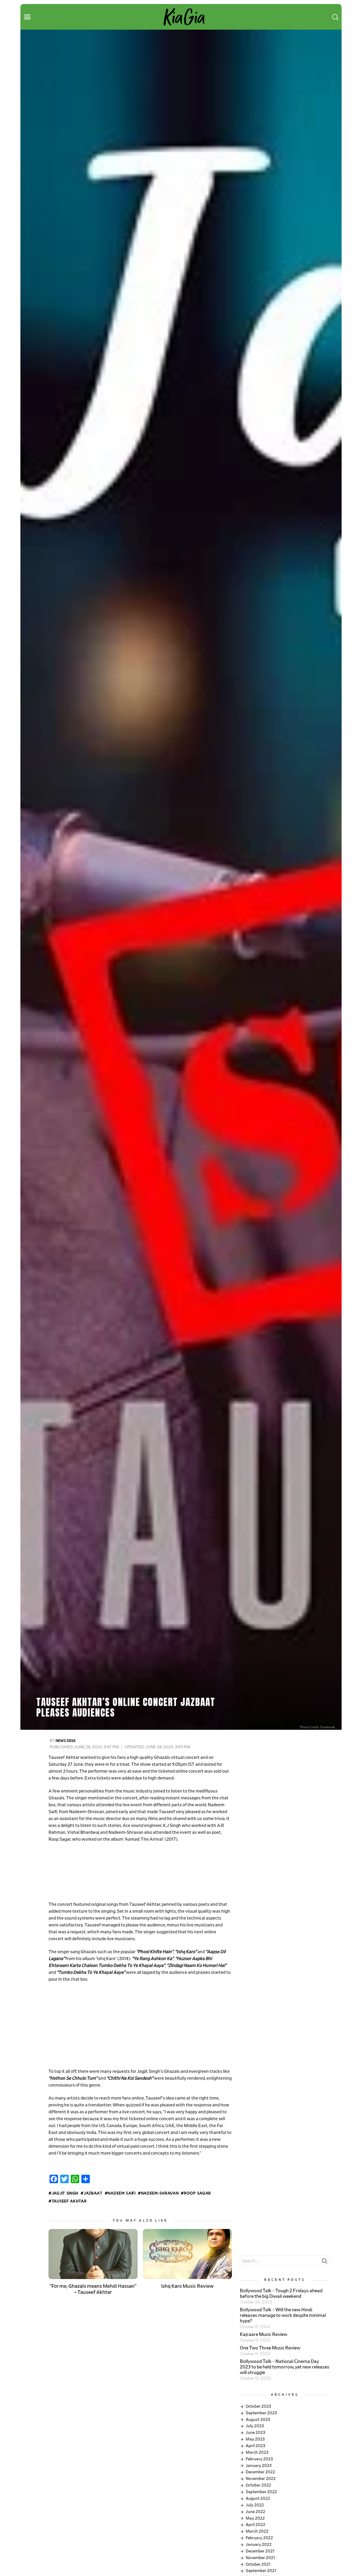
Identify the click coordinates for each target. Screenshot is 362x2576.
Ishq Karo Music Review (187, 2286)
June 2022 (255, 2512)
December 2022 (260, 2472)
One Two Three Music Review (270, 2348)
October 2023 (258, 2406)
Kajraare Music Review (264, 2335)
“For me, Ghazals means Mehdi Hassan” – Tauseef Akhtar (93, 2289)
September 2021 (261, 2571)
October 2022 (258, 2485)
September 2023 (261, 2413)
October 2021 (258, 2564)
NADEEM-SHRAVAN (160, 2194)
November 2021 (260, 2558)
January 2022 (259, 2545)
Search (324, 2262)
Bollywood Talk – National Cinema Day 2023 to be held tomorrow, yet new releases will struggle (285, 2367)
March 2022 (257, 2531)
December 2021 (260, 2551)
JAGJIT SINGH (65, 2194)
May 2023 (255, 2439)
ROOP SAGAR (197, 2194)
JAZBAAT (93, 2194)
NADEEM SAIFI (122, 2194)
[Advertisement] (140, 1872)
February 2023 (259, 2459)
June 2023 (255, 2433)
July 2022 (255, 2505)
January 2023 (259, 2466)
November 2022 (261, 2479)
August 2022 (258, 2498)
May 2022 (255, 2518)
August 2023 (258, 2420)
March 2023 (257, 2452)
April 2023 (255, 2446)
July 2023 (255, 2426)
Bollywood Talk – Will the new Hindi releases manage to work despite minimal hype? (283, 2316)
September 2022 (261, 2492)
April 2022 (255, 2525)
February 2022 (259, 2538)
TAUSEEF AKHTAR (69, 2201)
